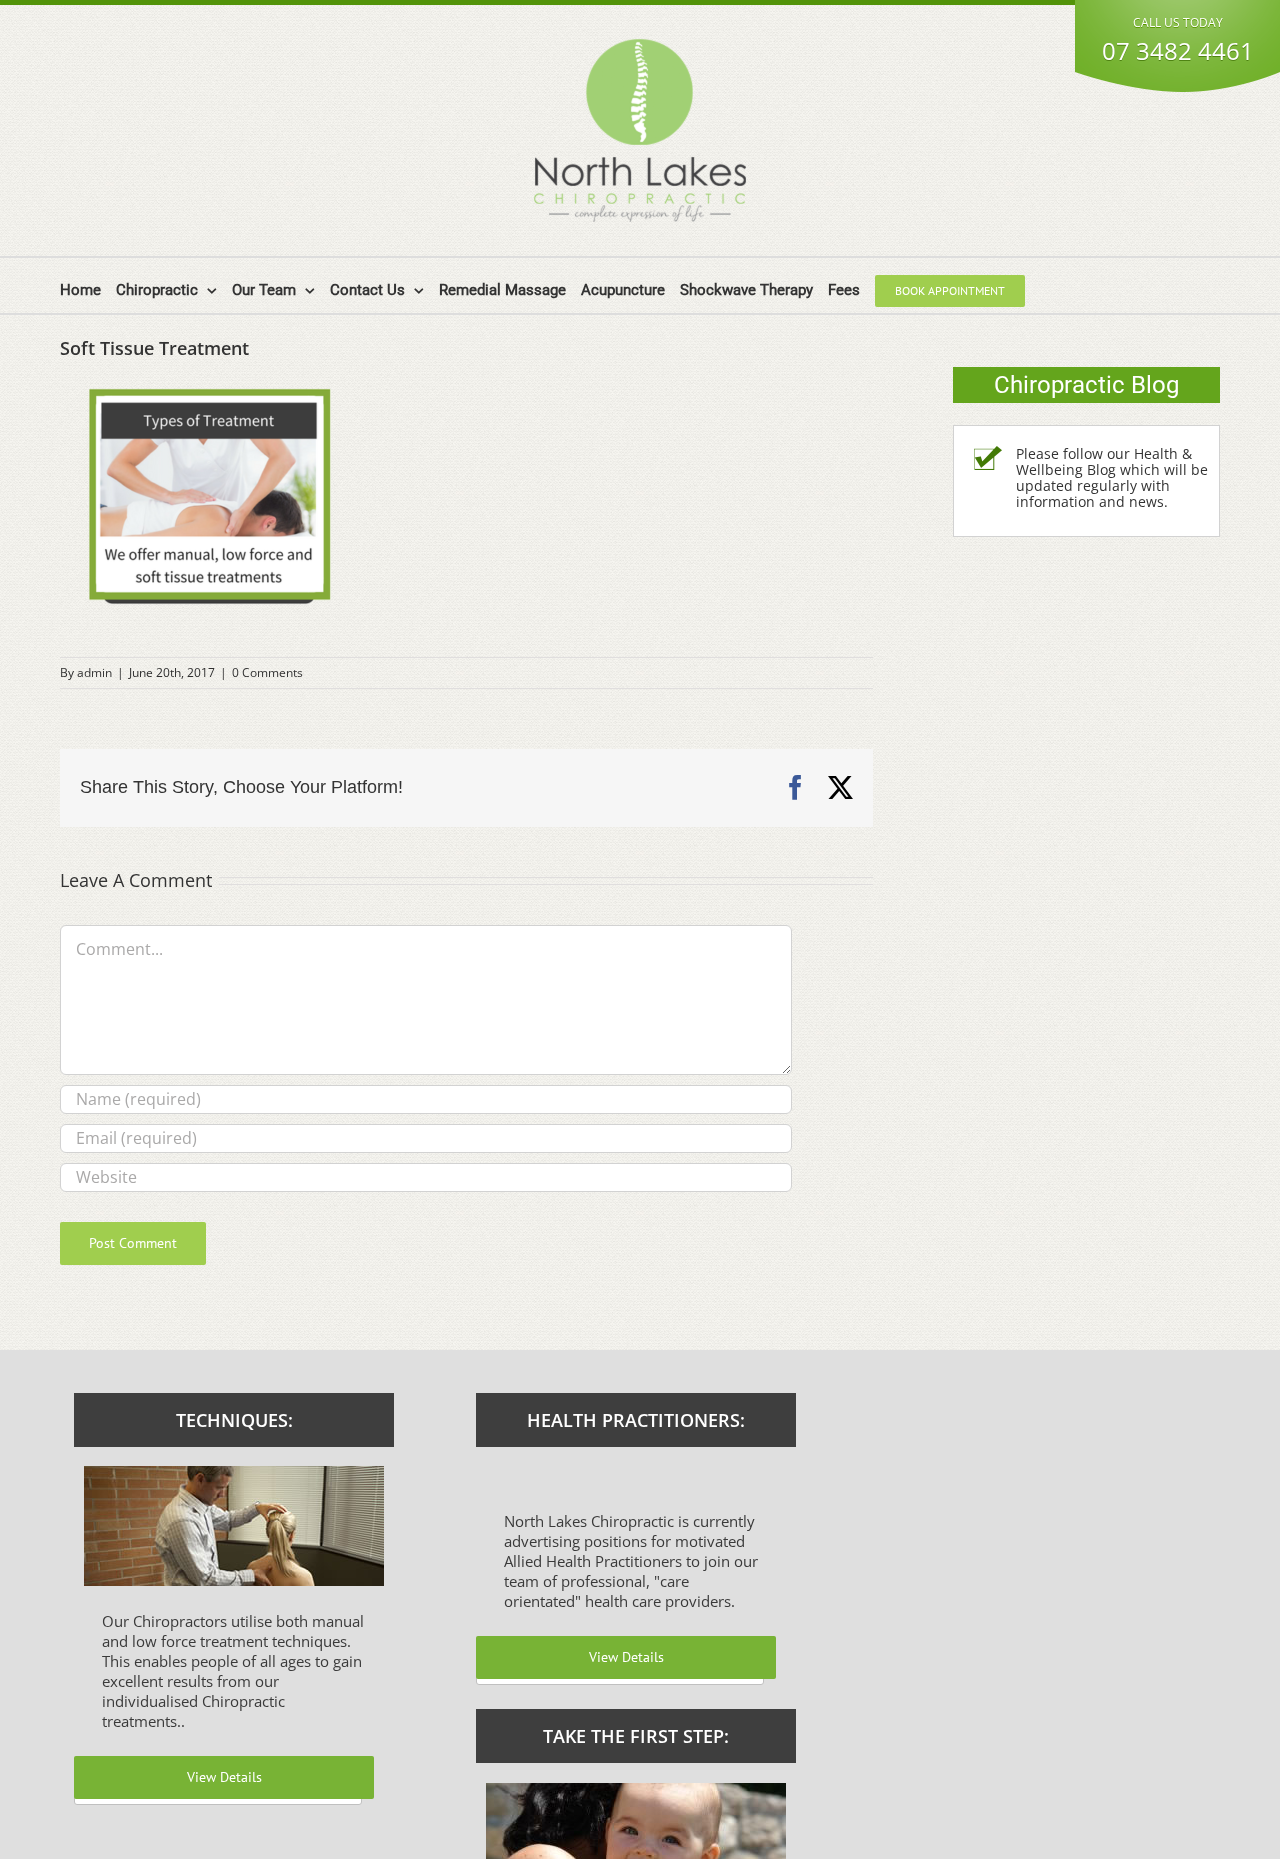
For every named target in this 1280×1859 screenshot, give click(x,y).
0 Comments (267, 672)
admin (94, 672)
